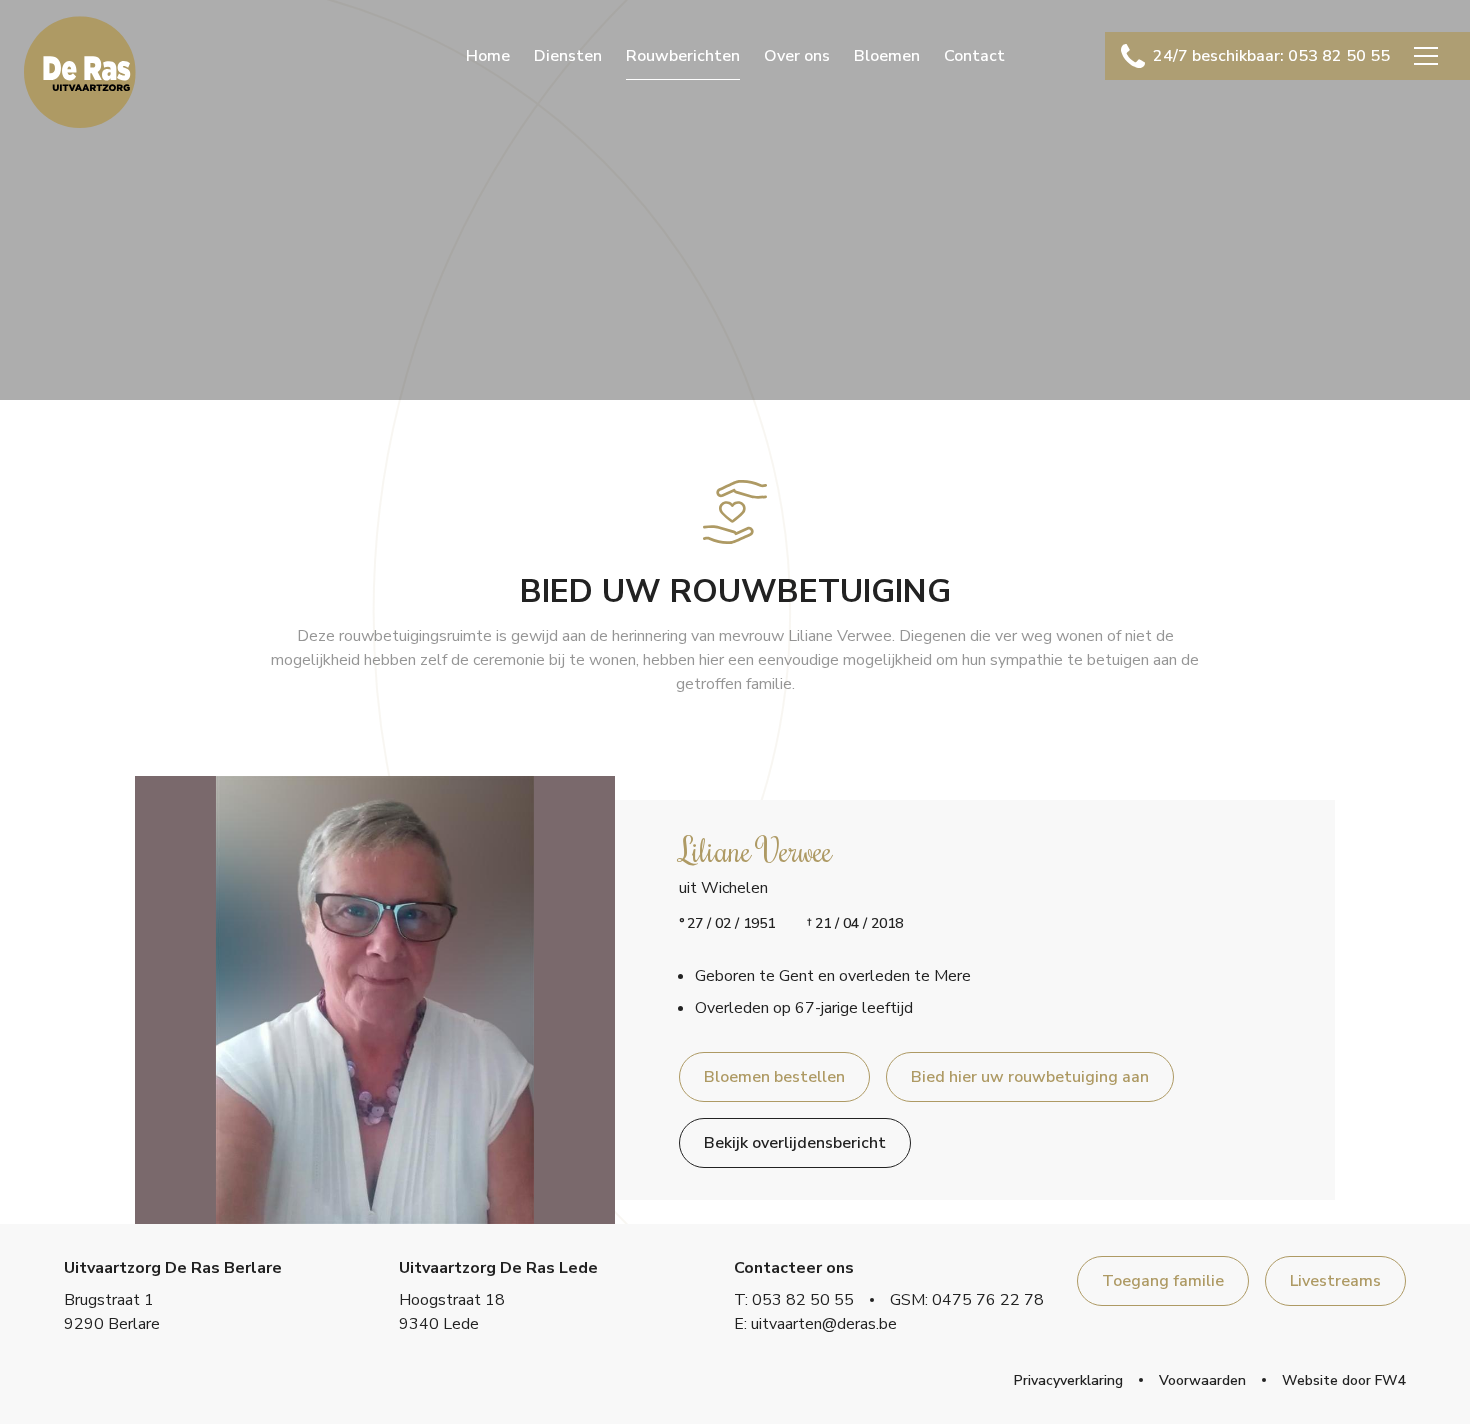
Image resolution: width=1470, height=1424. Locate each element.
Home (488, 56)
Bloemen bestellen (774, 1077)
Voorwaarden (1202, 1380)
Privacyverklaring (1068, 1380)
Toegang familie (1163, 1281)
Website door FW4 (1344, 1380)
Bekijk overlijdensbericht (795, 1143)
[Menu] (1426, 56)
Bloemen (887, 56)
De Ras (80, 72)
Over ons (797, 56)
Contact (974, 56)
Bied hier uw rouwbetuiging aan (1030, 1077)
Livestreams (1335, 1281)
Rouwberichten (683, 56)
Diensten (568, 56)
